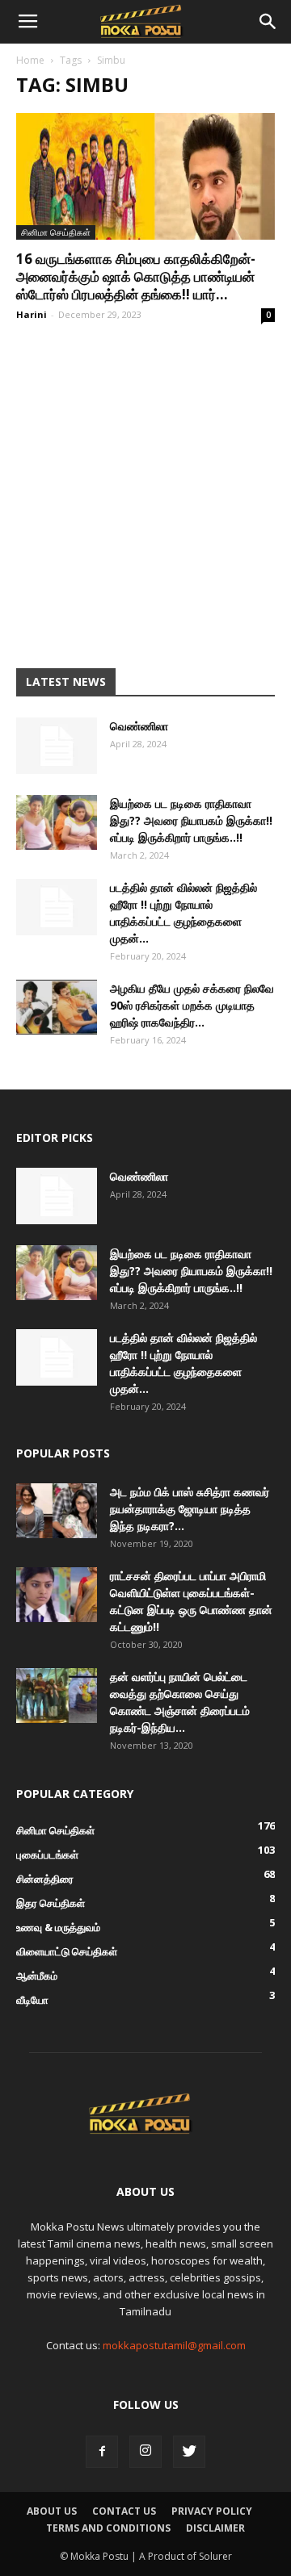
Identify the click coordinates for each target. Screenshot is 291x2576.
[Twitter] (189, 2452)
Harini (32, 314)
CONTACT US (124, 2511)
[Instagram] (145, 2452)
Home (30, 60)
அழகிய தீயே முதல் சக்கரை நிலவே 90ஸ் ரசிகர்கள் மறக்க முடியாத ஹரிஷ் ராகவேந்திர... (192, 1005)
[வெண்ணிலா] (57, 746)
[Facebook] (102, 2452)
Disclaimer (215, 2528)
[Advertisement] (145, 492)
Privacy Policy (212, 2511)
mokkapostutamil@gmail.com (174, 2345)
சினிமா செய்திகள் (56, 232)
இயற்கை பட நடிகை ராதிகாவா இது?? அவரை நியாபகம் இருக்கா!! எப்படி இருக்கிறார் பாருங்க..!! (191, 820)
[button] (268, 22)
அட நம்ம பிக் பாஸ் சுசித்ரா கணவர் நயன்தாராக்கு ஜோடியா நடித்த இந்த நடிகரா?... (190, 1509)
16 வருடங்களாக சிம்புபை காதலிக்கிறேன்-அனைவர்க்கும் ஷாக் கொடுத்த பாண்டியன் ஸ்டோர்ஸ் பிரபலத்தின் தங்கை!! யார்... (136, 276)
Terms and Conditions (108, 2528)
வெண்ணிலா (139, 726)
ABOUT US (52, 2511)
